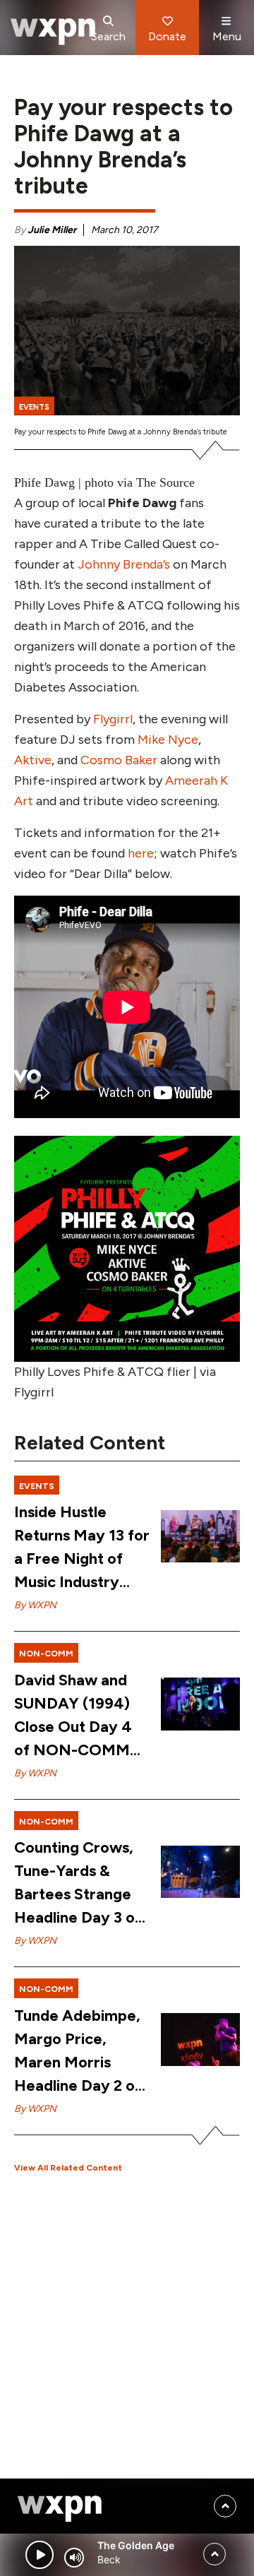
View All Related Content (68, 2168)
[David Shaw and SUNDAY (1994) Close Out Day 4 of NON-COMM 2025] (200, 1704)
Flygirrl (113, 719)
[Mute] (74, 2558)
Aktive (33, 760)
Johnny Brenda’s (124, 564)
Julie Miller (52, 230)
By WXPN (35, 1605)
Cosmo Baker (119, 760)
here (141, 853)
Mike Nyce (168, 740)
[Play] (40, 2555)
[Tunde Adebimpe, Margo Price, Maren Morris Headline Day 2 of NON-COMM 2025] (200, 2040)
